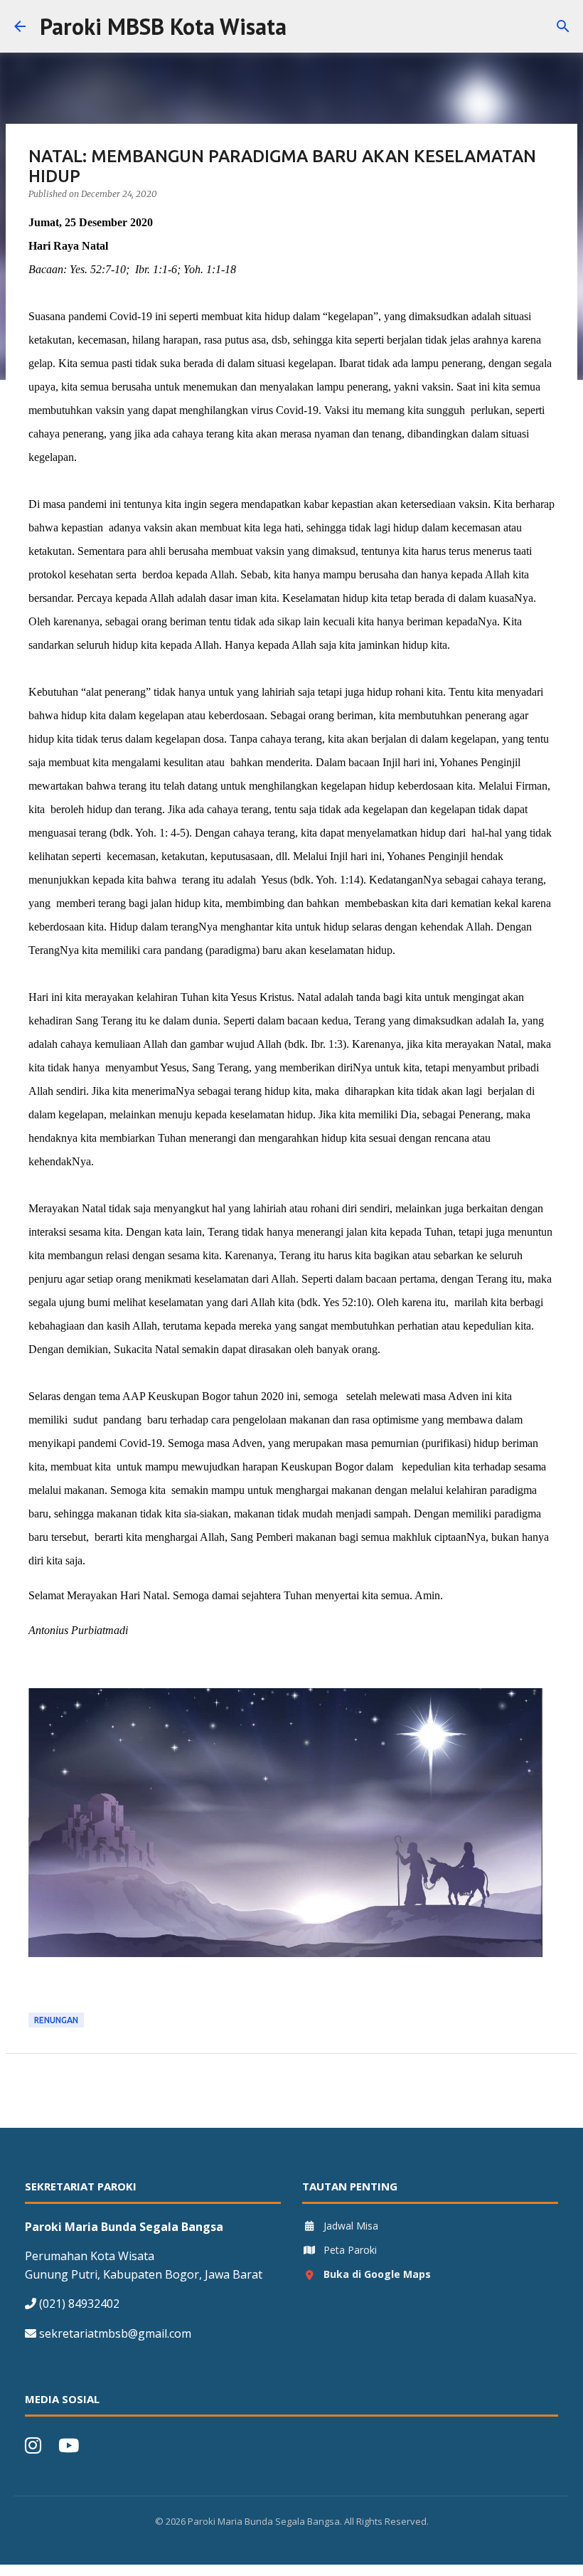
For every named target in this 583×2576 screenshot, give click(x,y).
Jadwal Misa (351, 2226)
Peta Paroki (350, 2250)
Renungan (56, 2020)
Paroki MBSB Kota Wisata (163, 26)
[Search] (306, 26)
